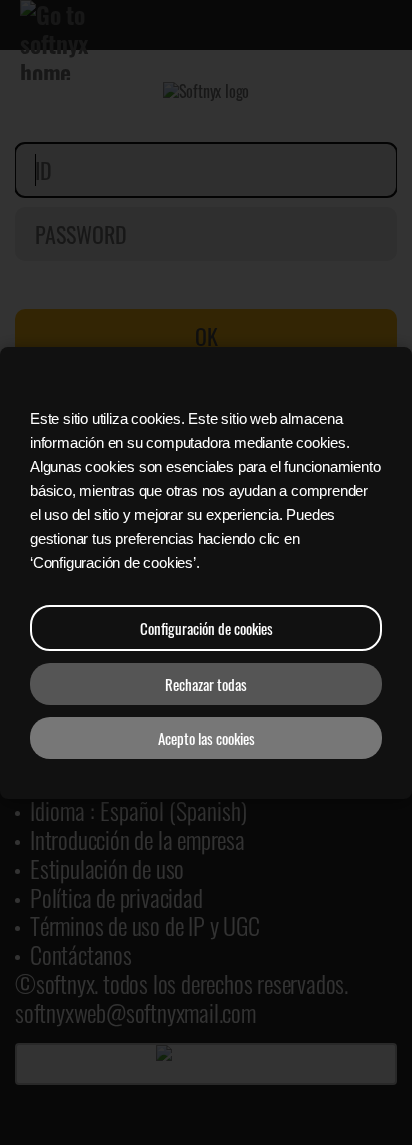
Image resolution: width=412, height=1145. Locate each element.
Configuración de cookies (206, 628)
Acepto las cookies (206, 738)
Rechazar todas (206, 684)
